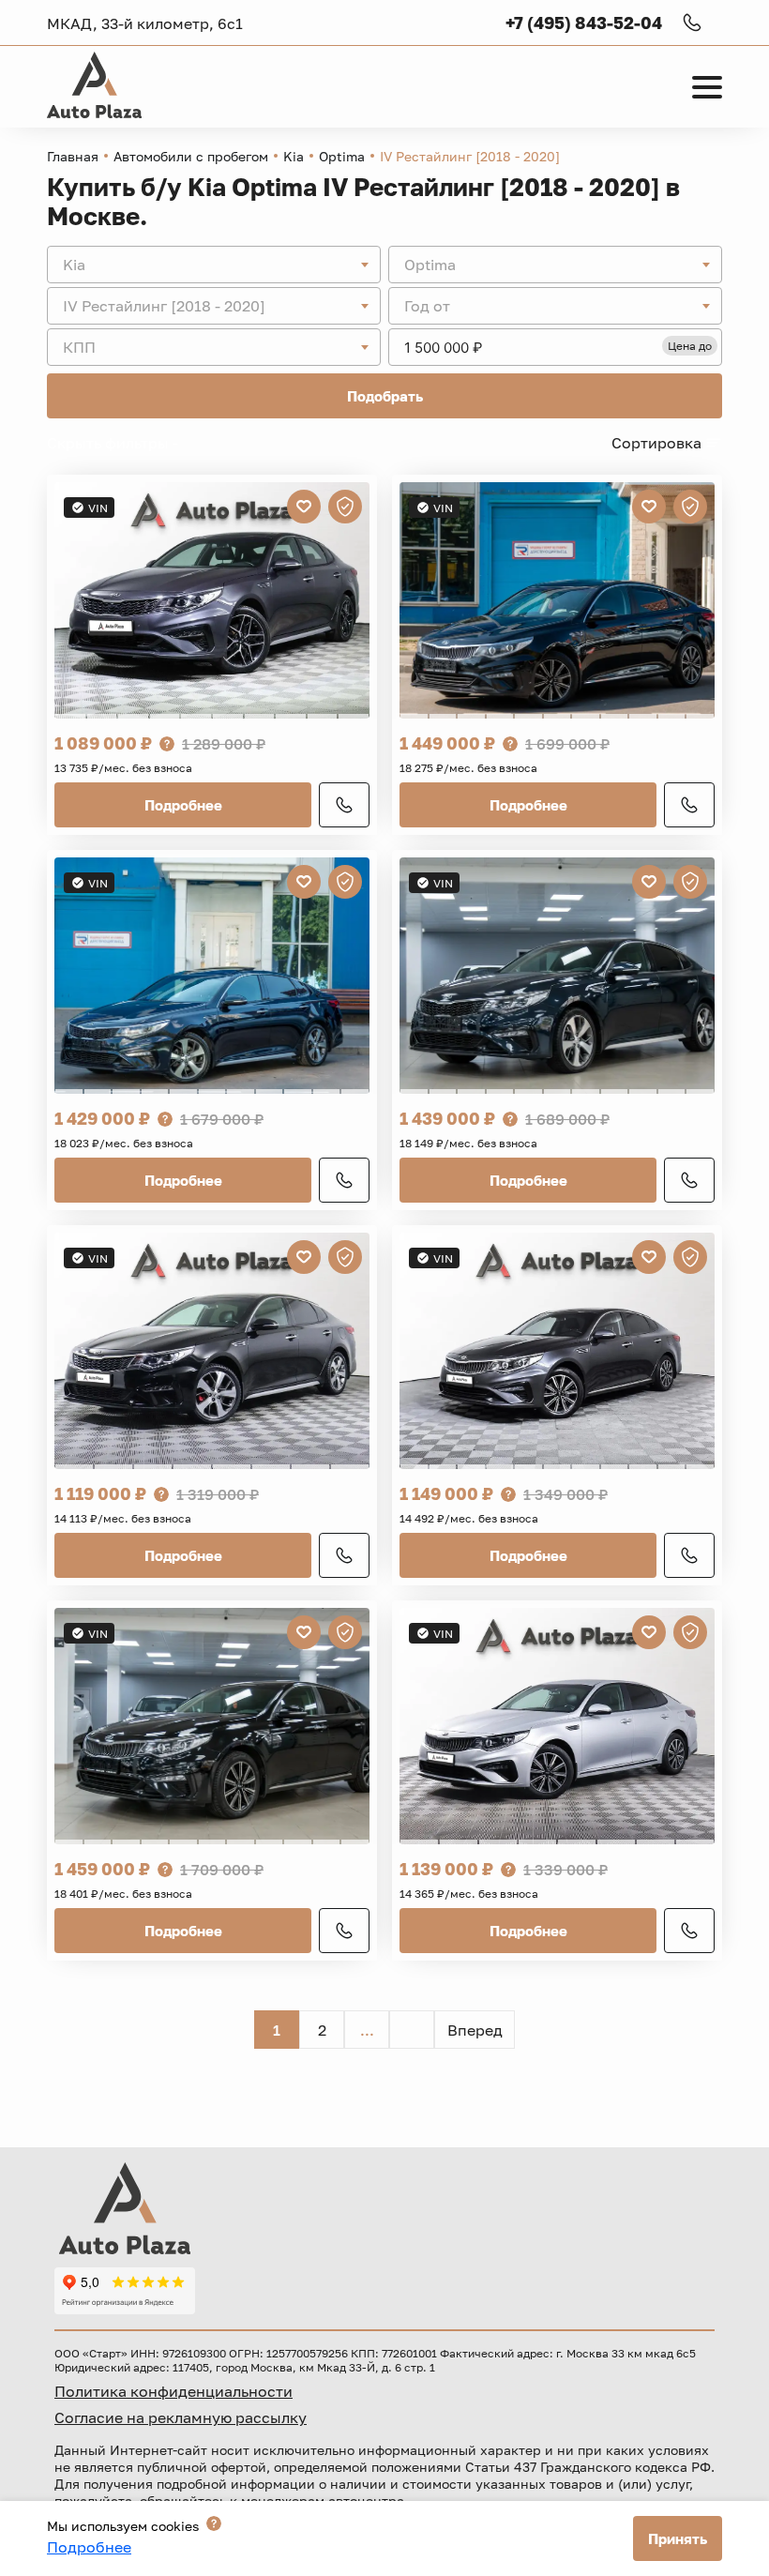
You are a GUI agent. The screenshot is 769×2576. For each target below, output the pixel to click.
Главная (73, 156)
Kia (294, 156)
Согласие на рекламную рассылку (181, 2417)
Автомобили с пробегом (191, 156)
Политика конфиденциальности (173, 2391)
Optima (342, 156)
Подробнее (183, 805)
